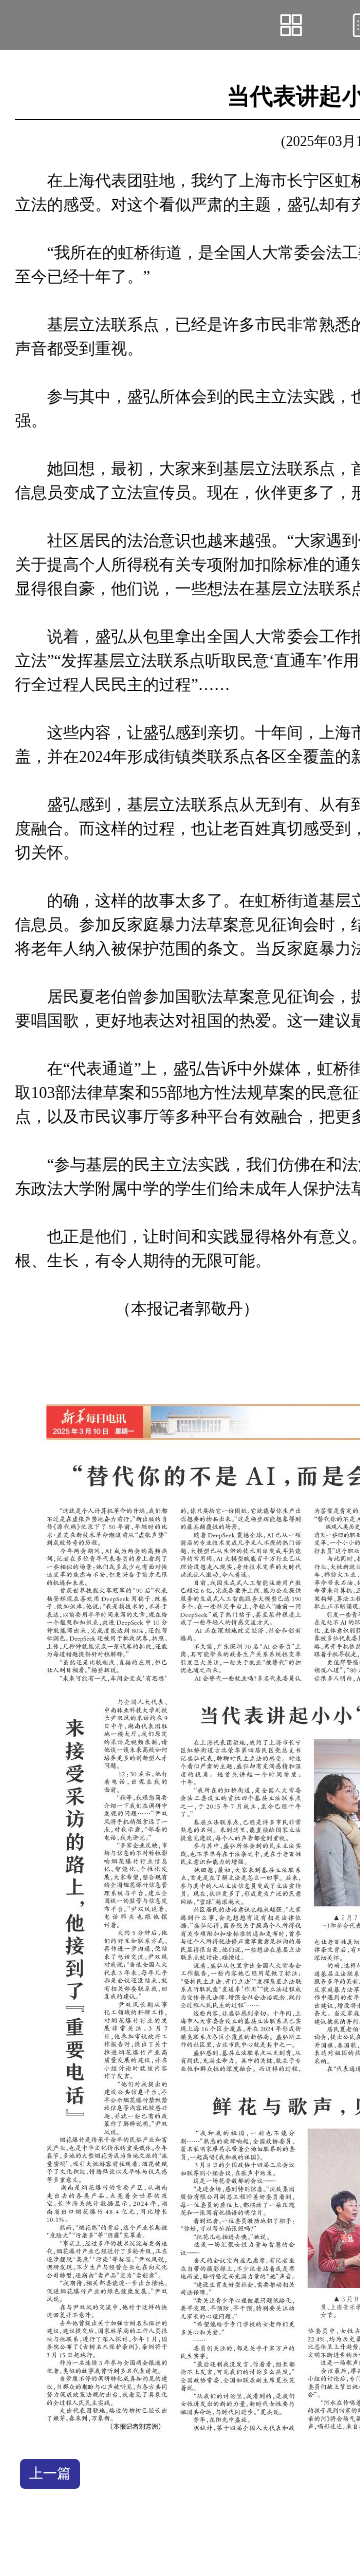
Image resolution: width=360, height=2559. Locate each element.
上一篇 (50, 2473)
